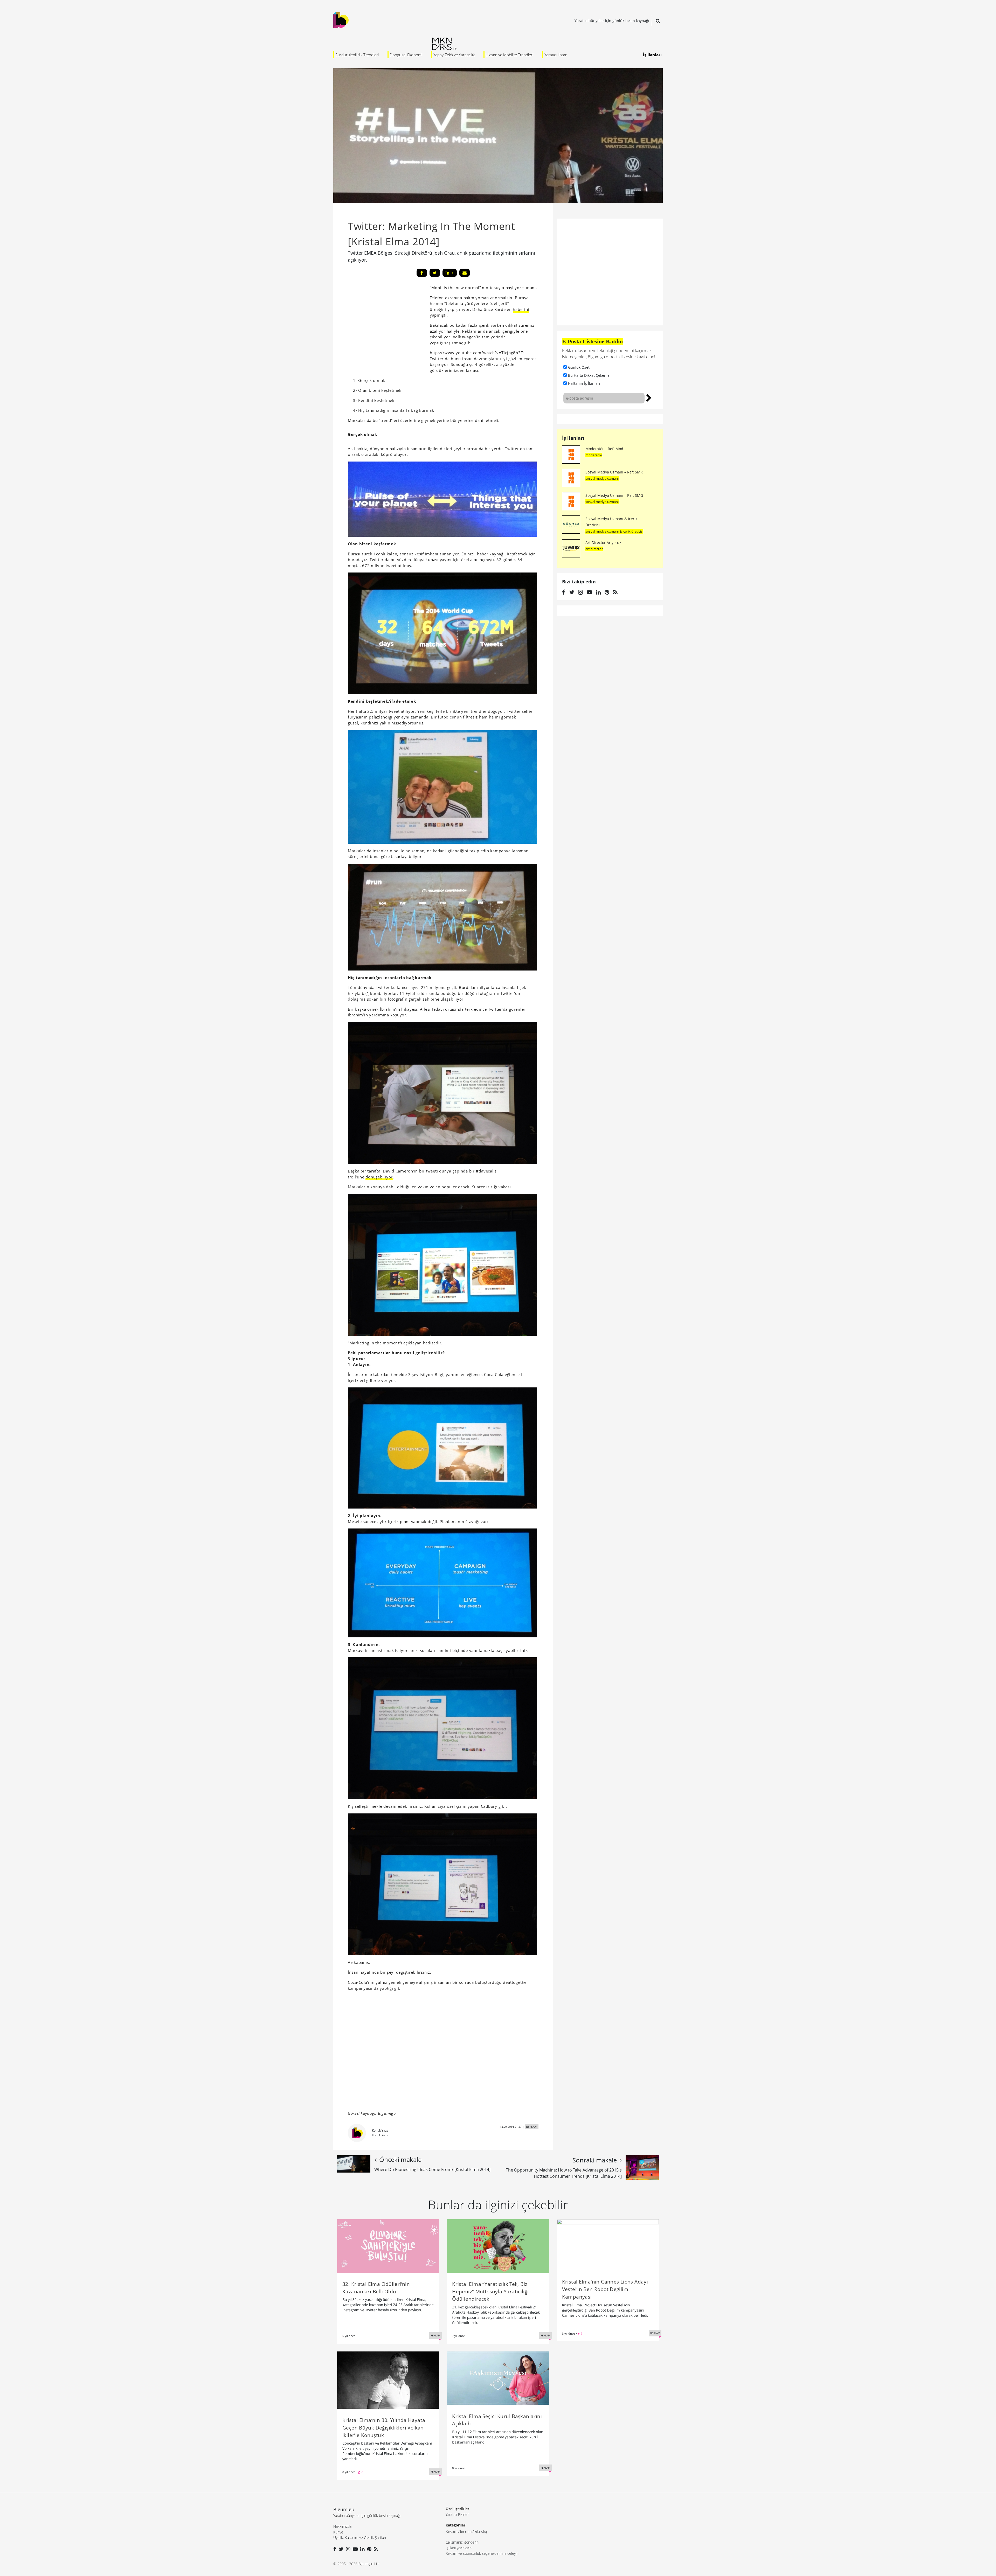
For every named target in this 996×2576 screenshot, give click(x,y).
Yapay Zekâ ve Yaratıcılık (454, 55)
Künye (338, 2532)
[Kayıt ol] (649, 397)
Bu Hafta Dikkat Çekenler (590, 375)
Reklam (451, 2531)
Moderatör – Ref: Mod (604, 449)
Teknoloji (481, 2531)
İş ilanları (573, 438)
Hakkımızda (342, 2526)
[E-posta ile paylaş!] (465, 273)
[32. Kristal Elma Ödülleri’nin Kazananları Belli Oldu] (388, 2245)
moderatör (594, 455)
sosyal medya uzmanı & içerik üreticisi (614, 531)
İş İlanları (652, 55)
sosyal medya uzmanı (602, 478)
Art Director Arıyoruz (603, 543)
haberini (521, 309)
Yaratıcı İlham (556, 55)
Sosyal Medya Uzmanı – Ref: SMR (614, 472)
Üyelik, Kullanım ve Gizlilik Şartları (360, 2537)
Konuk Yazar (381, 2130)
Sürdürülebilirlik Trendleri (357, 55)
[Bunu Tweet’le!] (435, 273)
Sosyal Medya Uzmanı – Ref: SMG (614, 495)
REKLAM (532, 2127)
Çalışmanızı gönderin (462, 2542)
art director (594, 549)
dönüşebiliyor (379, 1177)
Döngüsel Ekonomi (406, 55)
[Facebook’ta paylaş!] (422, 273)
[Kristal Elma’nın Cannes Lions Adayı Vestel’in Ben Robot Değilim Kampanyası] (608, 2244)
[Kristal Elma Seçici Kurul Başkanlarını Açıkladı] (498, 2378)
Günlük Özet (579, 367)
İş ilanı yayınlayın (459, 2548)
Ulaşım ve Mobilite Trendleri (509, 55)
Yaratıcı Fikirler (457, 2514)
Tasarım (466, 2531)
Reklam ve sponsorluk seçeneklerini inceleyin (482, 2553)
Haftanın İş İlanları (584, 383)
